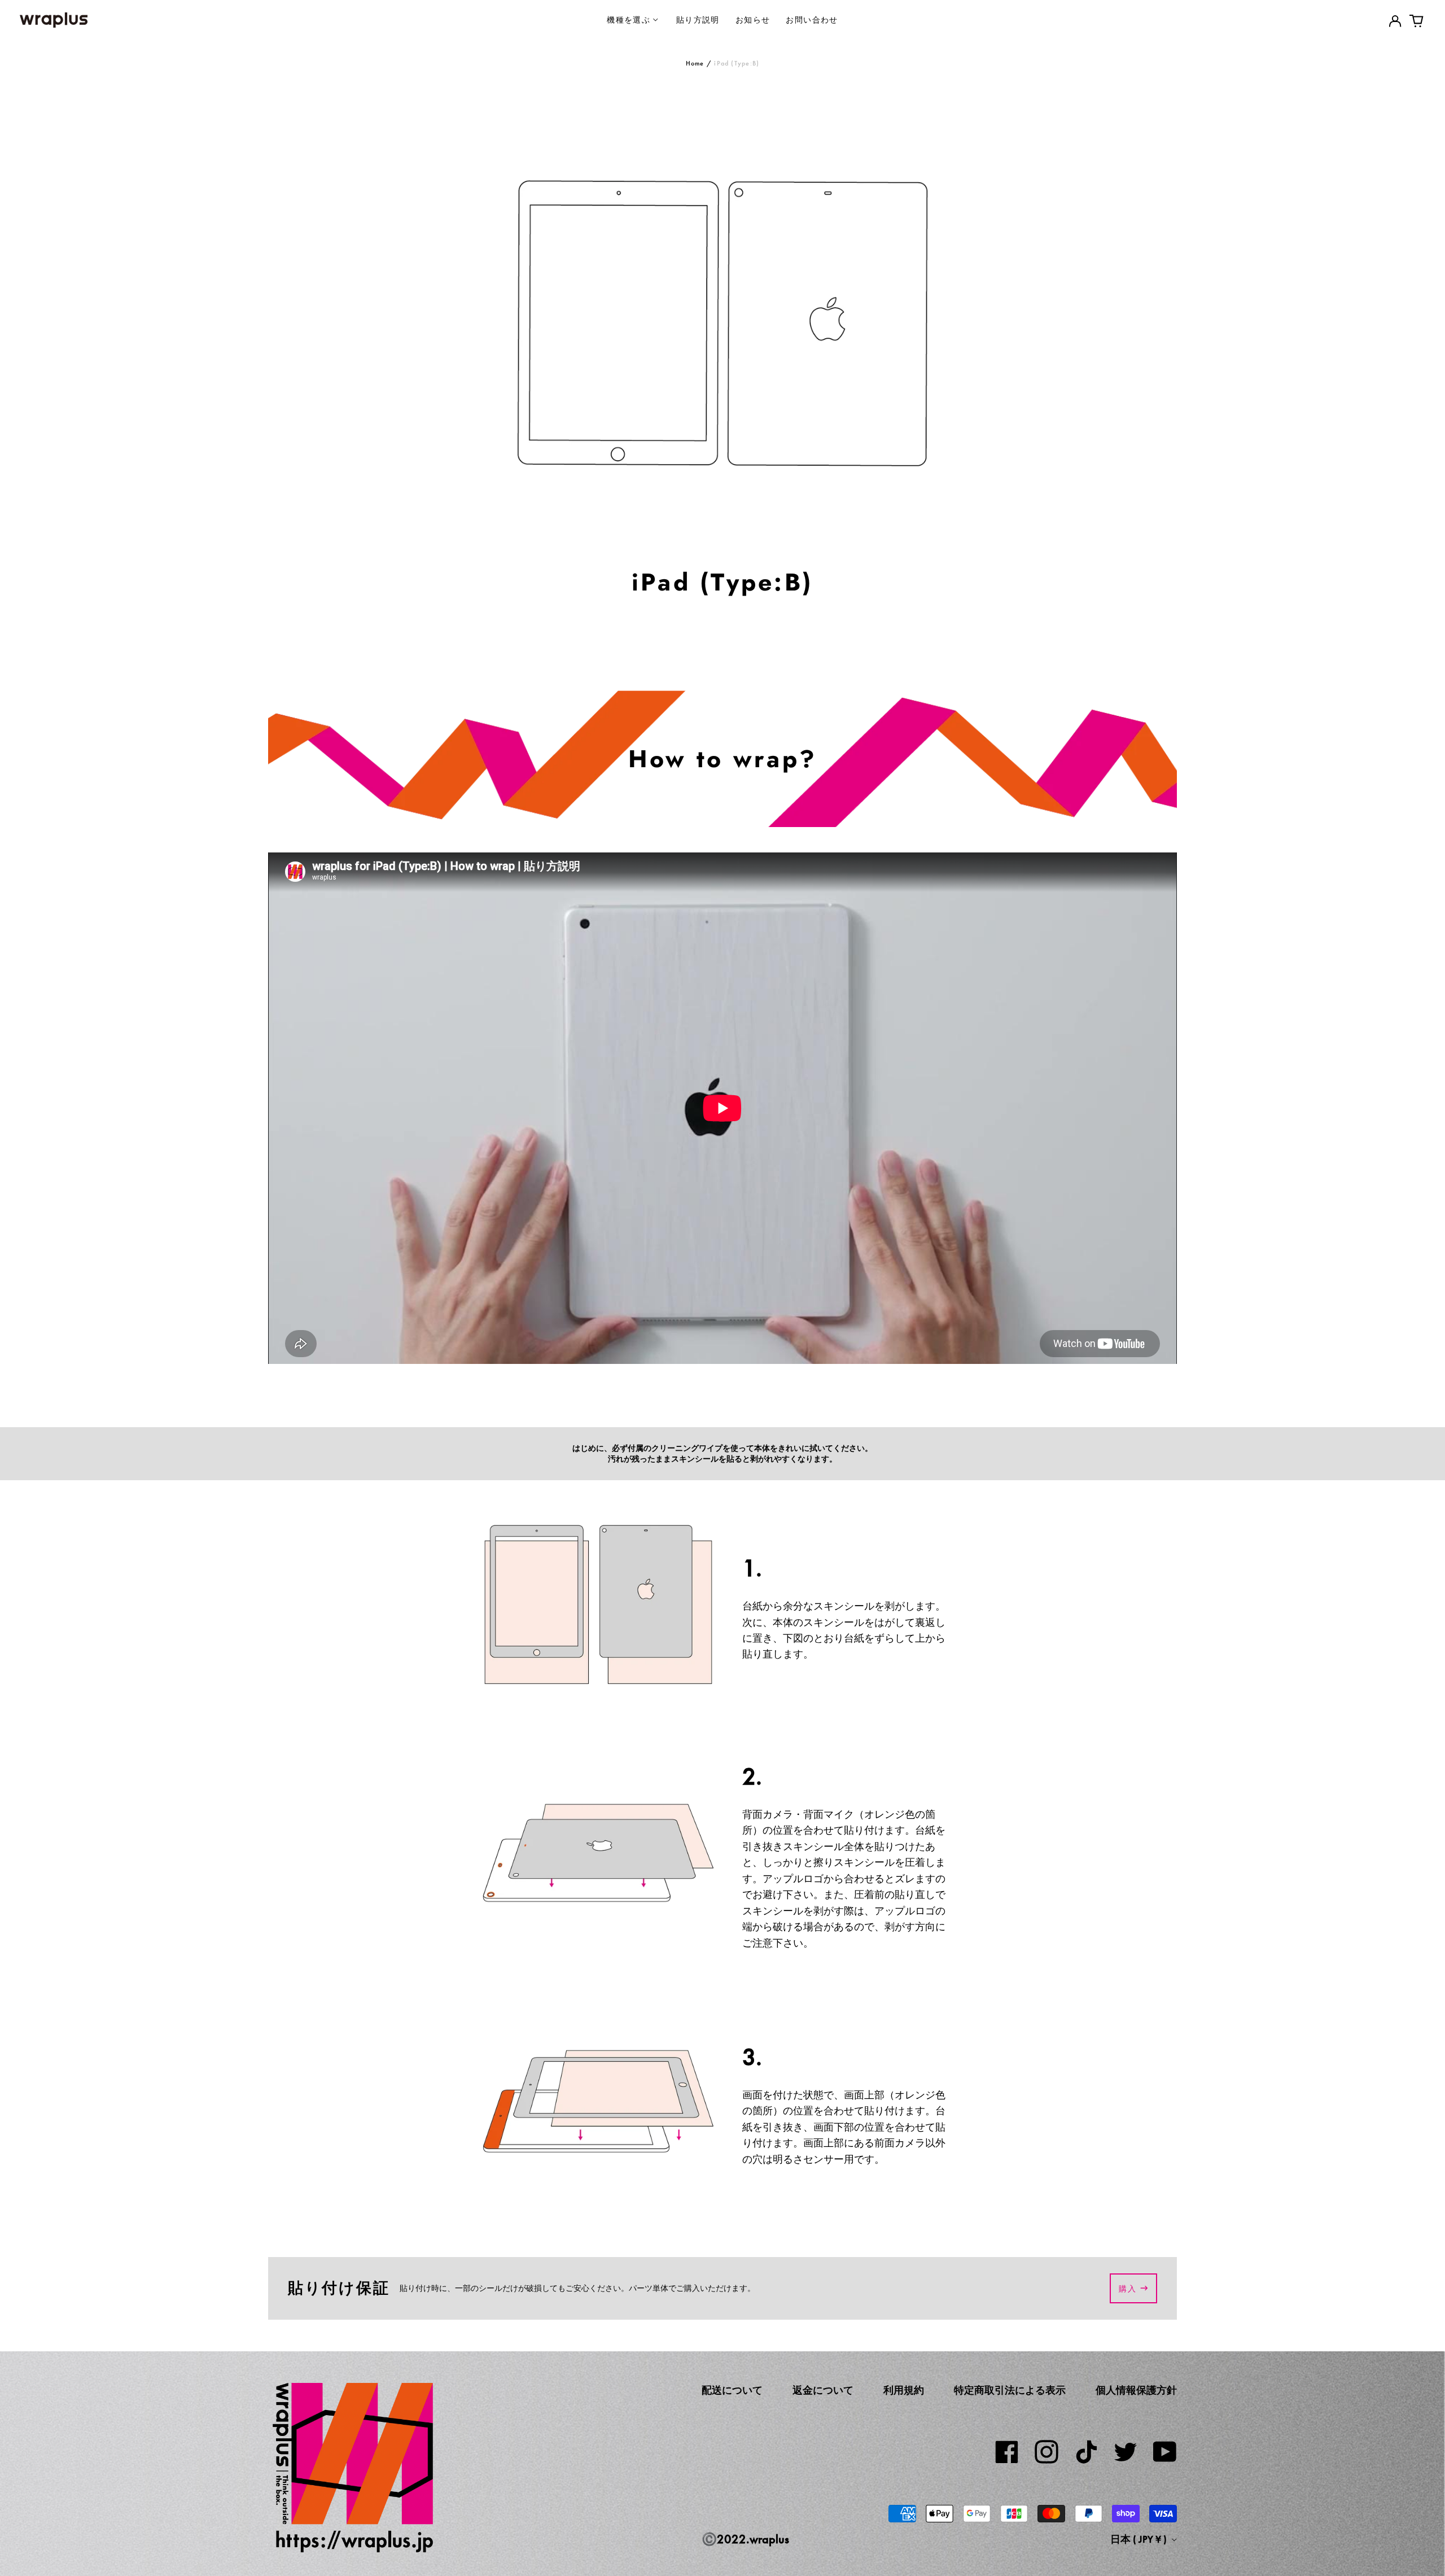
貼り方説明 (698, 19)
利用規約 (904, 2390)
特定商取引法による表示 (1010, 2390)
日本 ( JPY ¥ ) (1140, 2539)
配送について (732, 2390)
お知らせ (753, 19)
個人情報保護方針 (1136, 2390)
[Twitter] (1126, 2452)
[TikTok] (1086, 2452)
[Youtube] (1165, 2452)
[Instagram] (1046, 2452)
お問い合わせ (812, 19)
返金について (823, 2390)
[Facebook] (1007, 2452)
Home (695, 63)
